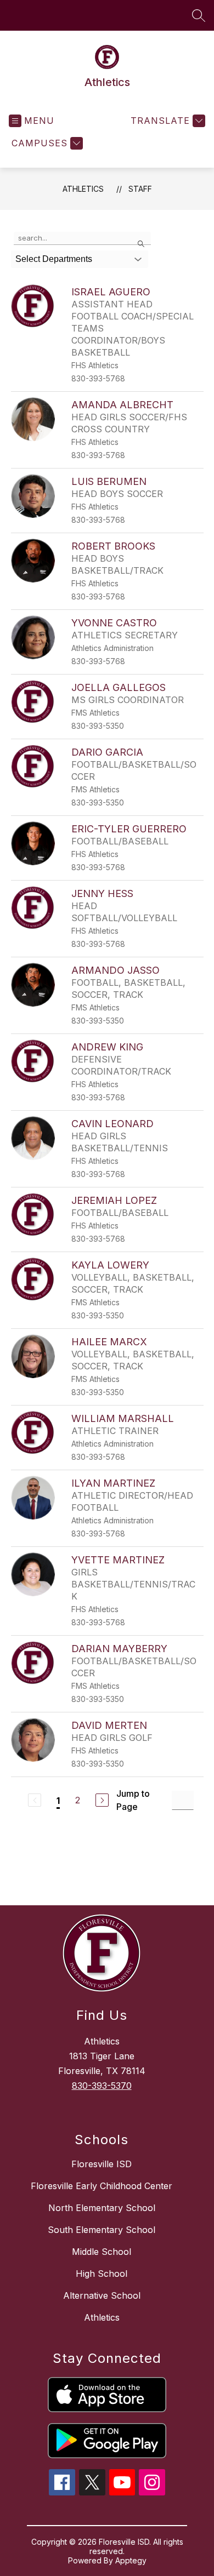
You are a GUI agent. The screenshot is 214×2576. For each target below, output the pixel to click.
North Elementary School (102, 2208)
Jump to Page (133, 1800)
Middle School (102, 2252)
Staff (140, 189)
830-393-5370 (102, 2086)
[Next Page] (102, 1800)
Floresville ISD (102, 2164)
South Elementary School (102, 2230)
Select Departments (54, 259)
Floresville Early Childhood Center (102, 2186)
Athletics (83, 189)
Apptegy (131, 2560)
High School (102, 2274)
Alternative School (102, 2295)
